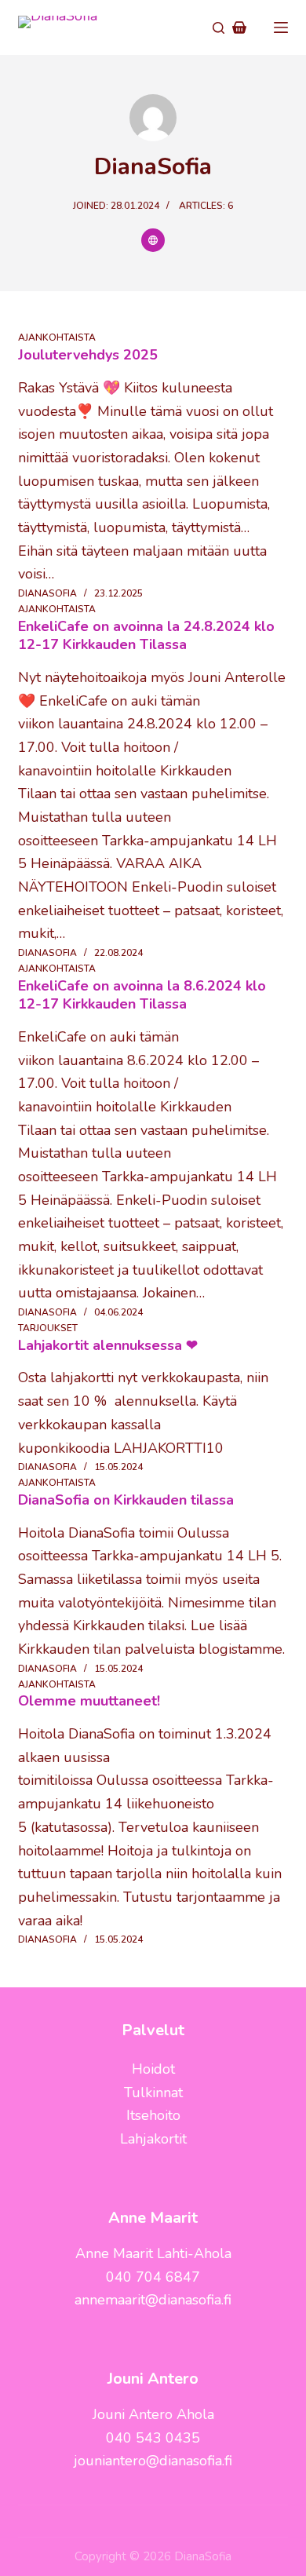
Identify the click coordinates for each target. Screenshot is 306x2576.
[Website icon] (153, 240)
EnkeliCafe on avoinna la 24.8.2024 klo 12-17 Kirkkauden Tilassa (146, 635)
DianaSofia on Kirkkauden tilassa (126, 1500)
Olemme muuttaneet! (89, 1701)
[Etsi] (219, 28)
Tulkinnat (153, 2093)
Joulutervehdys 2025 (88, 355)
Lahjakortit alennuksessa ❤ (108, 1345)
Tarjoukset (48, 1328)
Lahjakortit (153, 2139)
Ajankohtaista (57, 338)
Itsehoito (153, 2115)
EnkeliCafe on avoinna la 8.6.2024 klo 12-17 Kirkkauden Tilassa (142, 995)
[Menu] (281, 27)
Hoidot (153, 2069)
